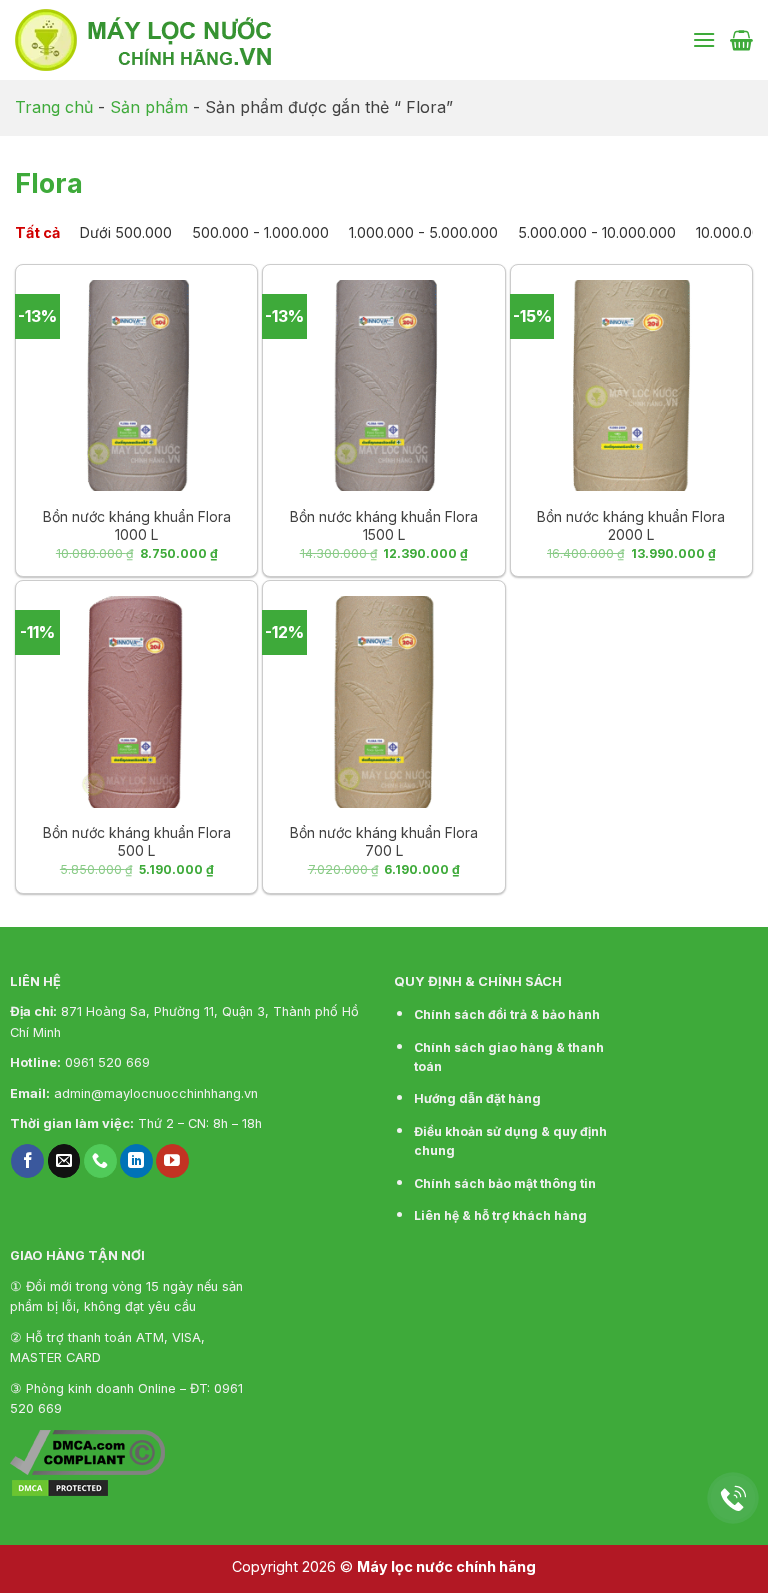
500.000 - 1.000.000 (260, 232)
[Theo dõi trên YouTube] (172, 1161)
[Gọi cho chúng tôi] (100, 1161)
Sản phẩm (149, 107)
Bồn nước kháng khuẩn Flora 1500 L (384, 525)
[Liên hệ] (733, 1498)
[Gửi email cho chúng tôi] (64, 1161)
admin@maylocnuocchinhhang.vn (156, 1093)
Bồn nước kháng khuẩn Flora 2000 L (631, 525)
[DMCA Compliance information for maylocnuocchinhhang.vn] (87, 1451)
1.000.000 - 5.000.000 (423, 232)
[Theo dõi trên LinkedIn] (136, 1161)
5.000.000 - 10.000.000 (597, 232)
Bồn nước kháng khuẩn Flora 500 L (137, 841)
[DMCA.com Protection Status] (60, 1487)
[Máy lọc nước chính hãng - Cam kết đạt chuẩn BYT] (215, 40)
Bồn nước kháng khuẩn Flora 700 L (384, 841)
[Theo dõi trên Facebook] (27, 1161)
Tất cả (37, 232)
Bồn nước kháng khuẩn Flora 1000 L (137, 525)
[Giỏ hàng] (741, 40)
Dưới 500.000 (126, 232)
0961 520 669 (107, 1062)
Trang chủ (54, 107)
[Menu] (704, 39)
